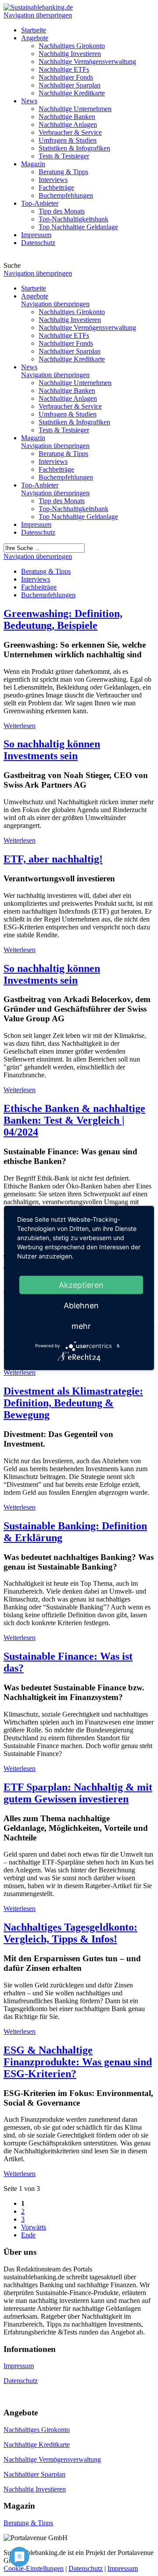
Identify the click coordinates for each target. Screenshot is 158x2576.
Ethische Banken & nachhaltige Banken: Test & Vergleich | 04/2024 (74, 1120)
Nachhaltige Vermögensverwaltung (52, 2459)
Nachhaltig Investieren (35, 2489)
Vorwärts (34, 2227)
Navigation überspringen (38, 15)
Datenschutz (38, 532)
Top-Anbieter (40, 485)
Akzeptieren (81, 1284)
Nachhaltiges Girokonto (37, 2430)
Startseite (34, 288)
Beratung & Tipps (28, 2523)
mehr (81, 1326)
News (29, 367)
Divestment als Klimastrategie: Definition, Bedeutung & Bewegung (73, 1403)
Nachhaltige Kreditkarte (37, 2445)
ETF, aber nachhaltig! (53, 859)
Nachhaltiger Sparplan (34, 2474)
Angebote (35, 296)
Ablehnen (81, 1305)
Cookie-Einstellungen (34, 2568)
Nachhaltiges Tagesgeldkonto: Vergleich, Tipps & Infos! (70, 1933)
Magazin (33, 438)
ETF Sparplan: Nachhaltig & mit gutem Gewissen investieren (78, 1793)
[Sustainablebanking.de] (38, 7)
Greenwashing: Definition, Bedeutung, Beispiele (63, 619)
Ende (28, 2235)
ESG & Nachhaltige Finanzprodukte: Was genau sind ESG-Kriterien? (78, 2062)
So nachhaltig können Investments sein (52, 750)
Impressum (36, 524)
